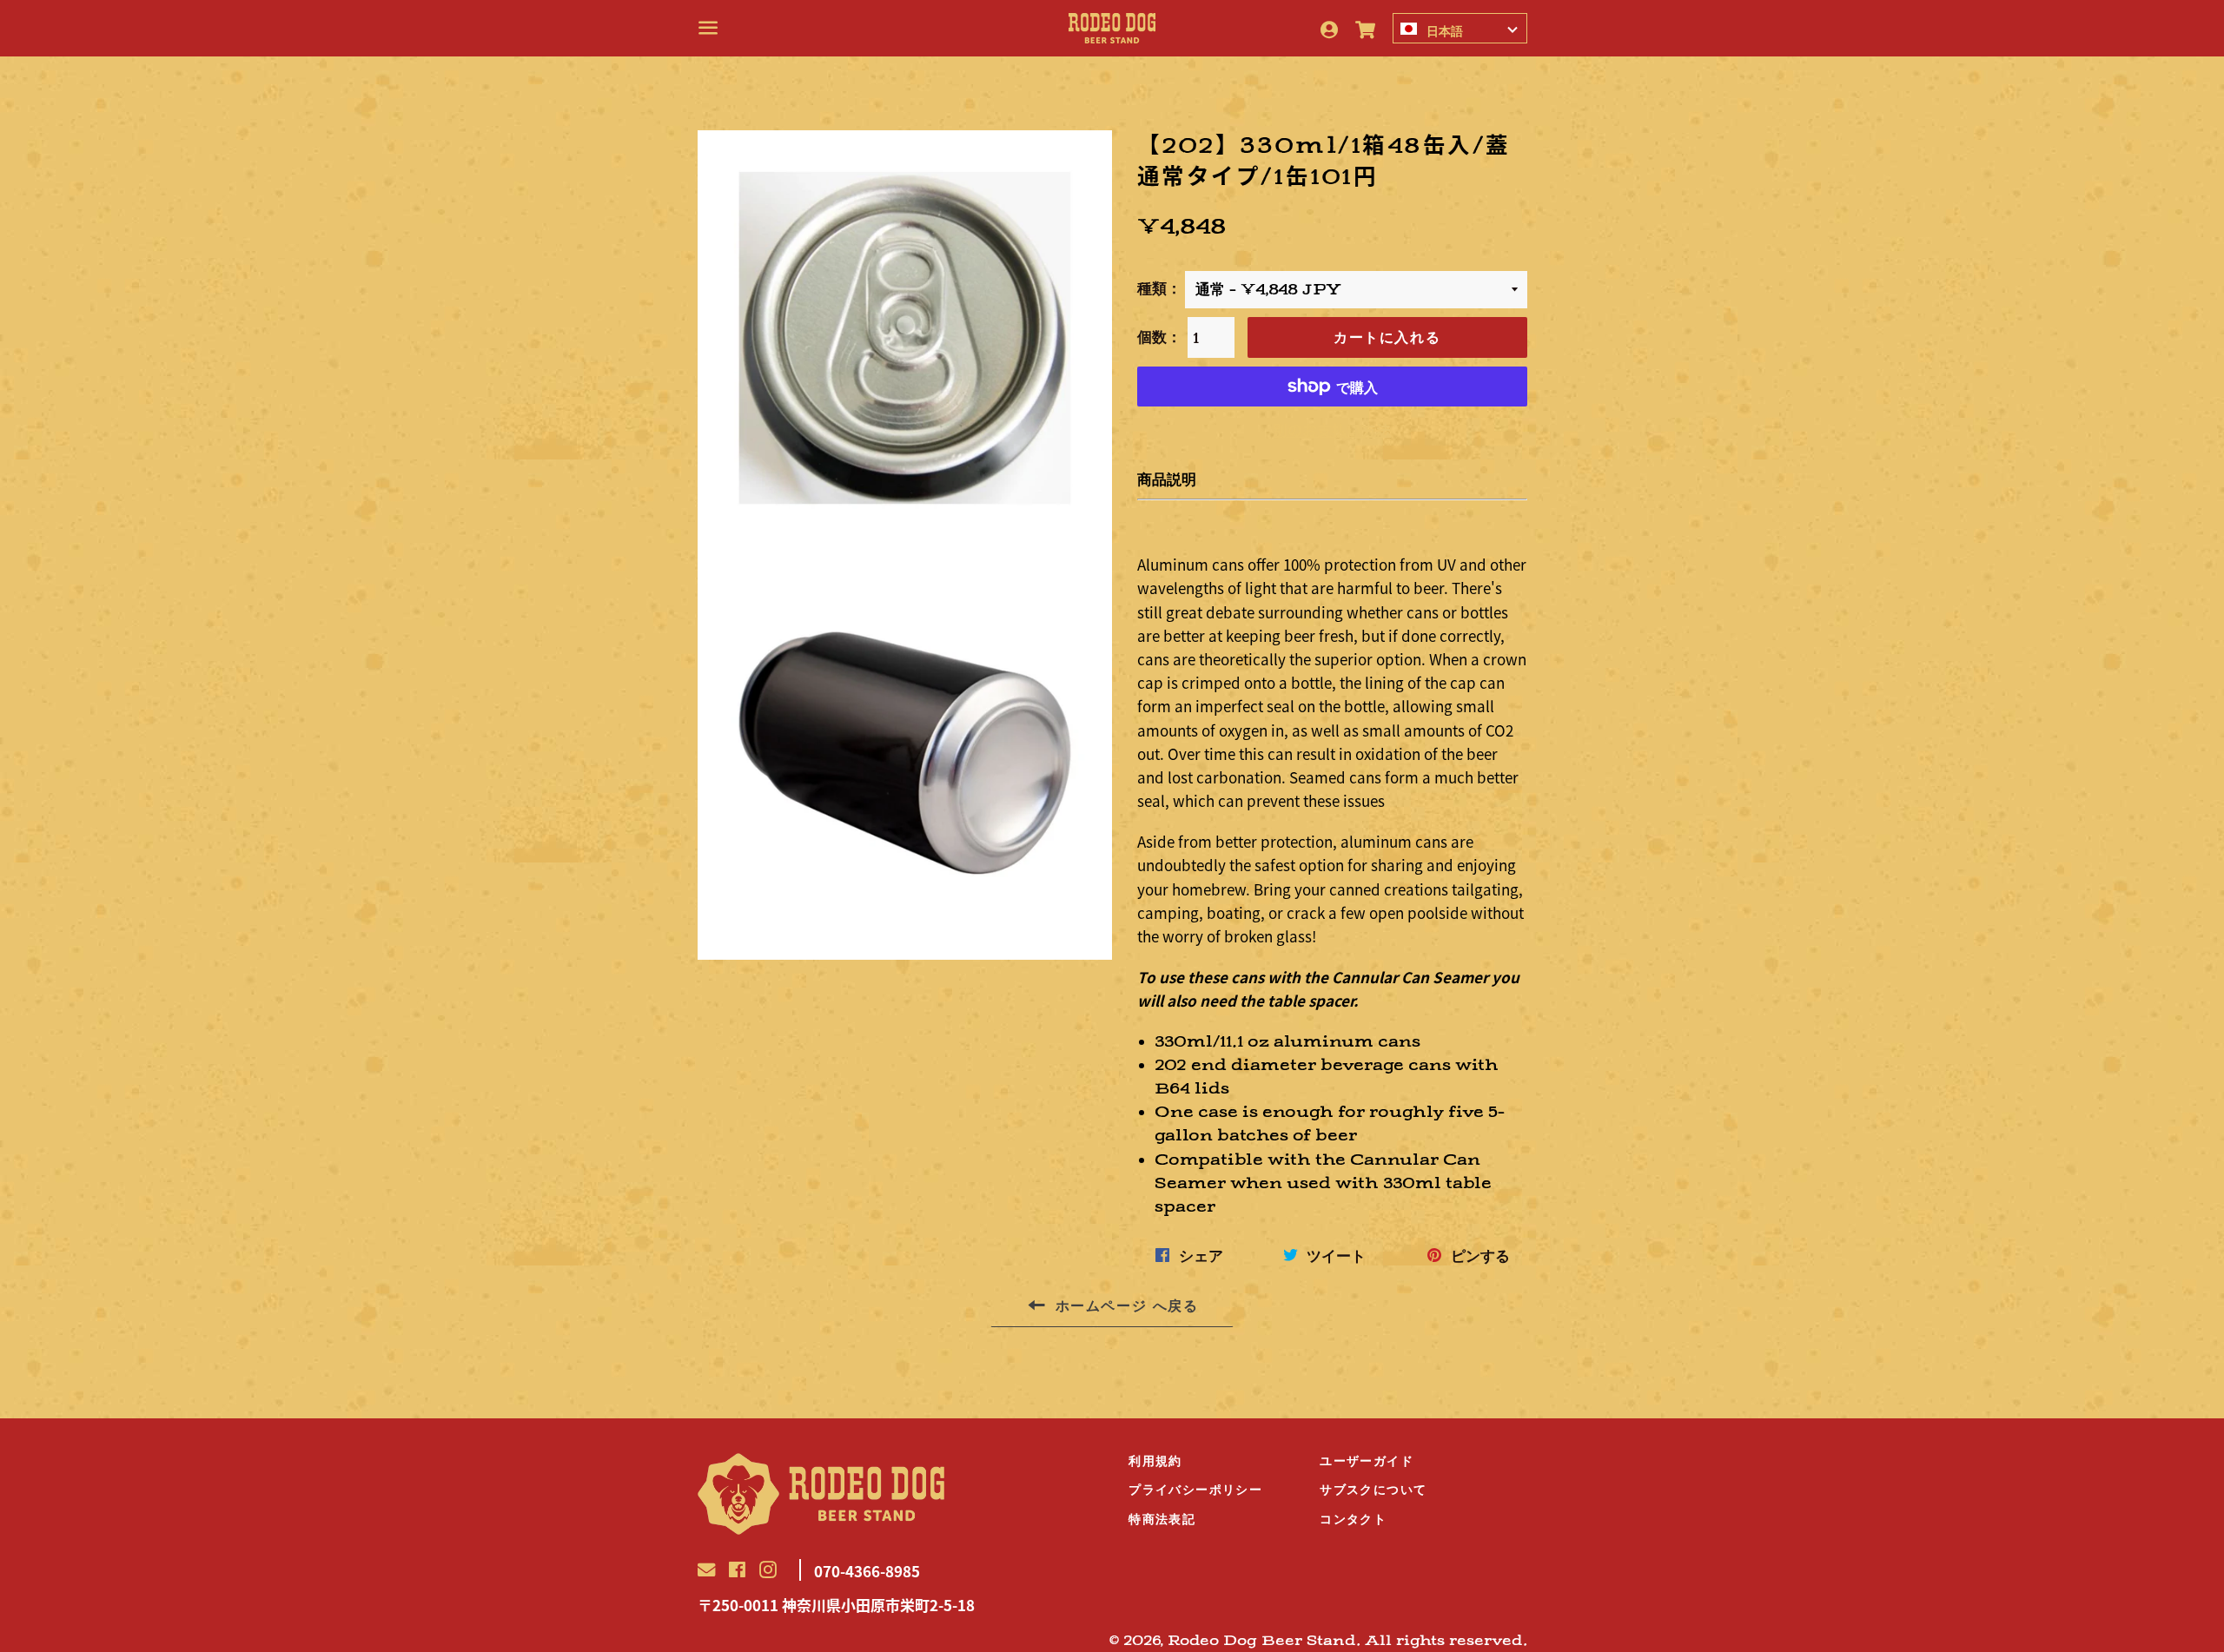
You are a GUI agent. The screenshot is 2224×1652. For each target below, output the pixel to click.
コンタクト (1353, 1519)
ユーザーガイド (1367, 1461)
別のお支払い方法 (1332, 430)
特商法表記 (1162, 1519)
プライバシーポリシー (1195, 1490)
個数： (1159, 337)
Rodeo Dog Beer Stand (1262, 1641)
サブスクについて (1373, 1490)
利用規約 (1155, 1461)
